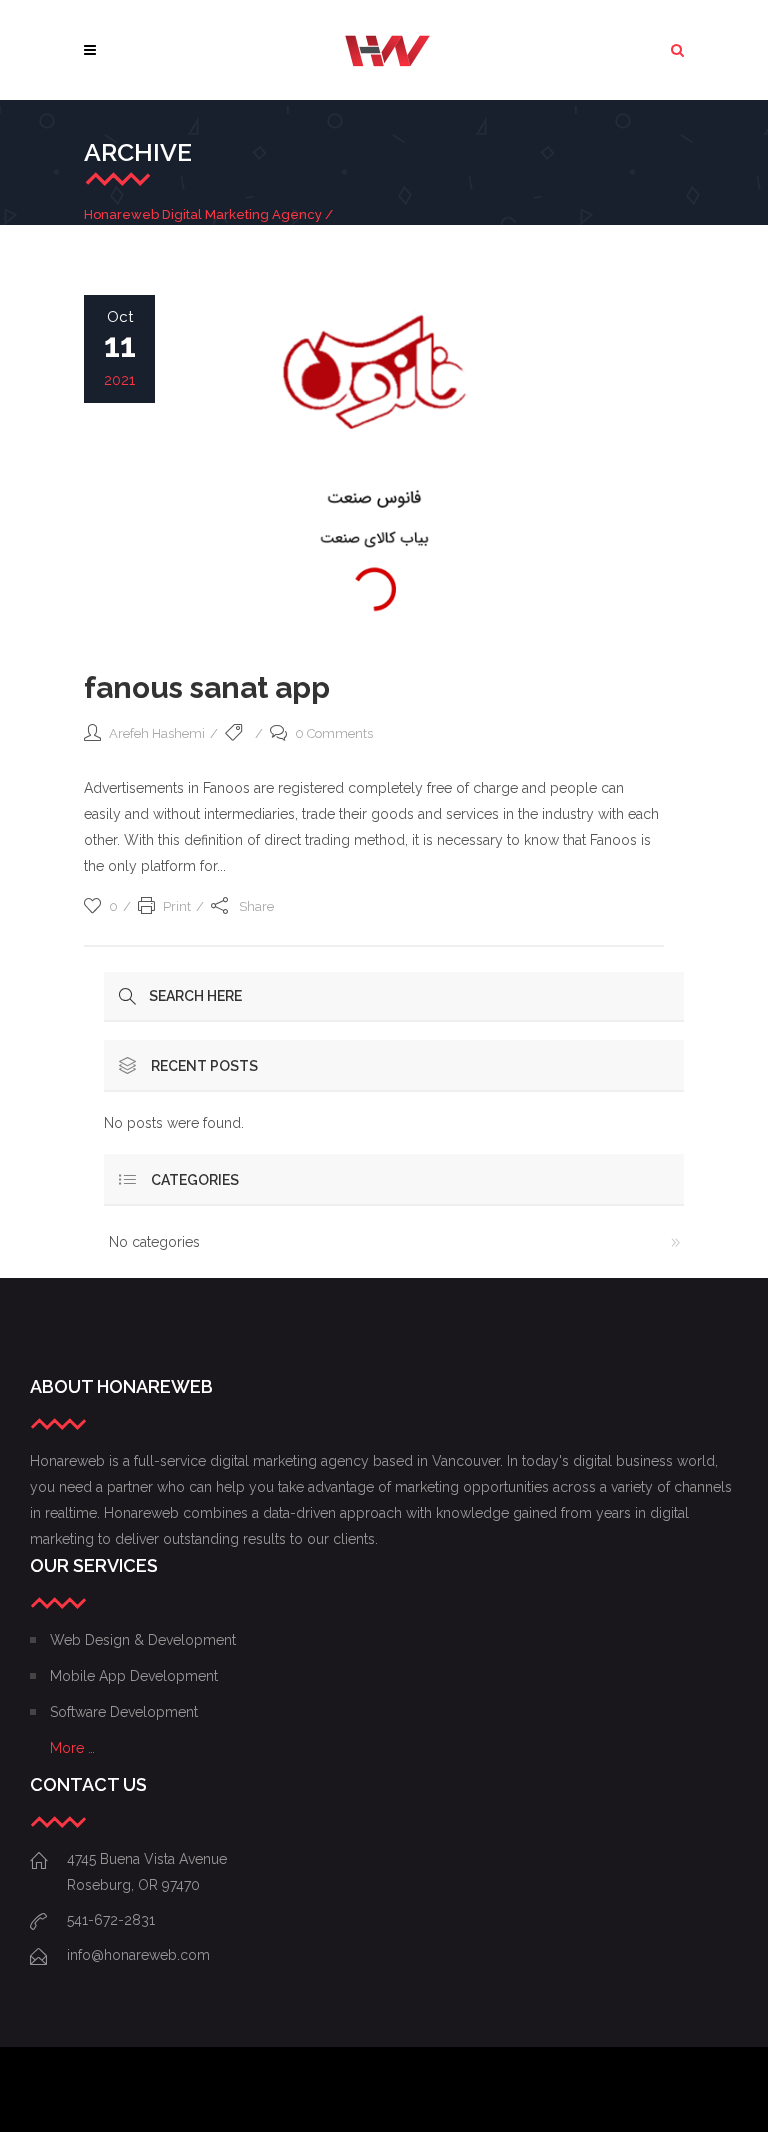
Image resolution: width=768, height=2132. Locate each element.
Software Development (124, 1712)
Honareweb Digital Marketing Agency (203, 214)
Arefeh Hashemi (157, 733)
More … (72, 1748)
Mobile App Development (134, 1676)
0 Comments (334, 733)
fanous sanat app (207, 687)
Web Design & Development (143, 1640)
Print (177, 906)
